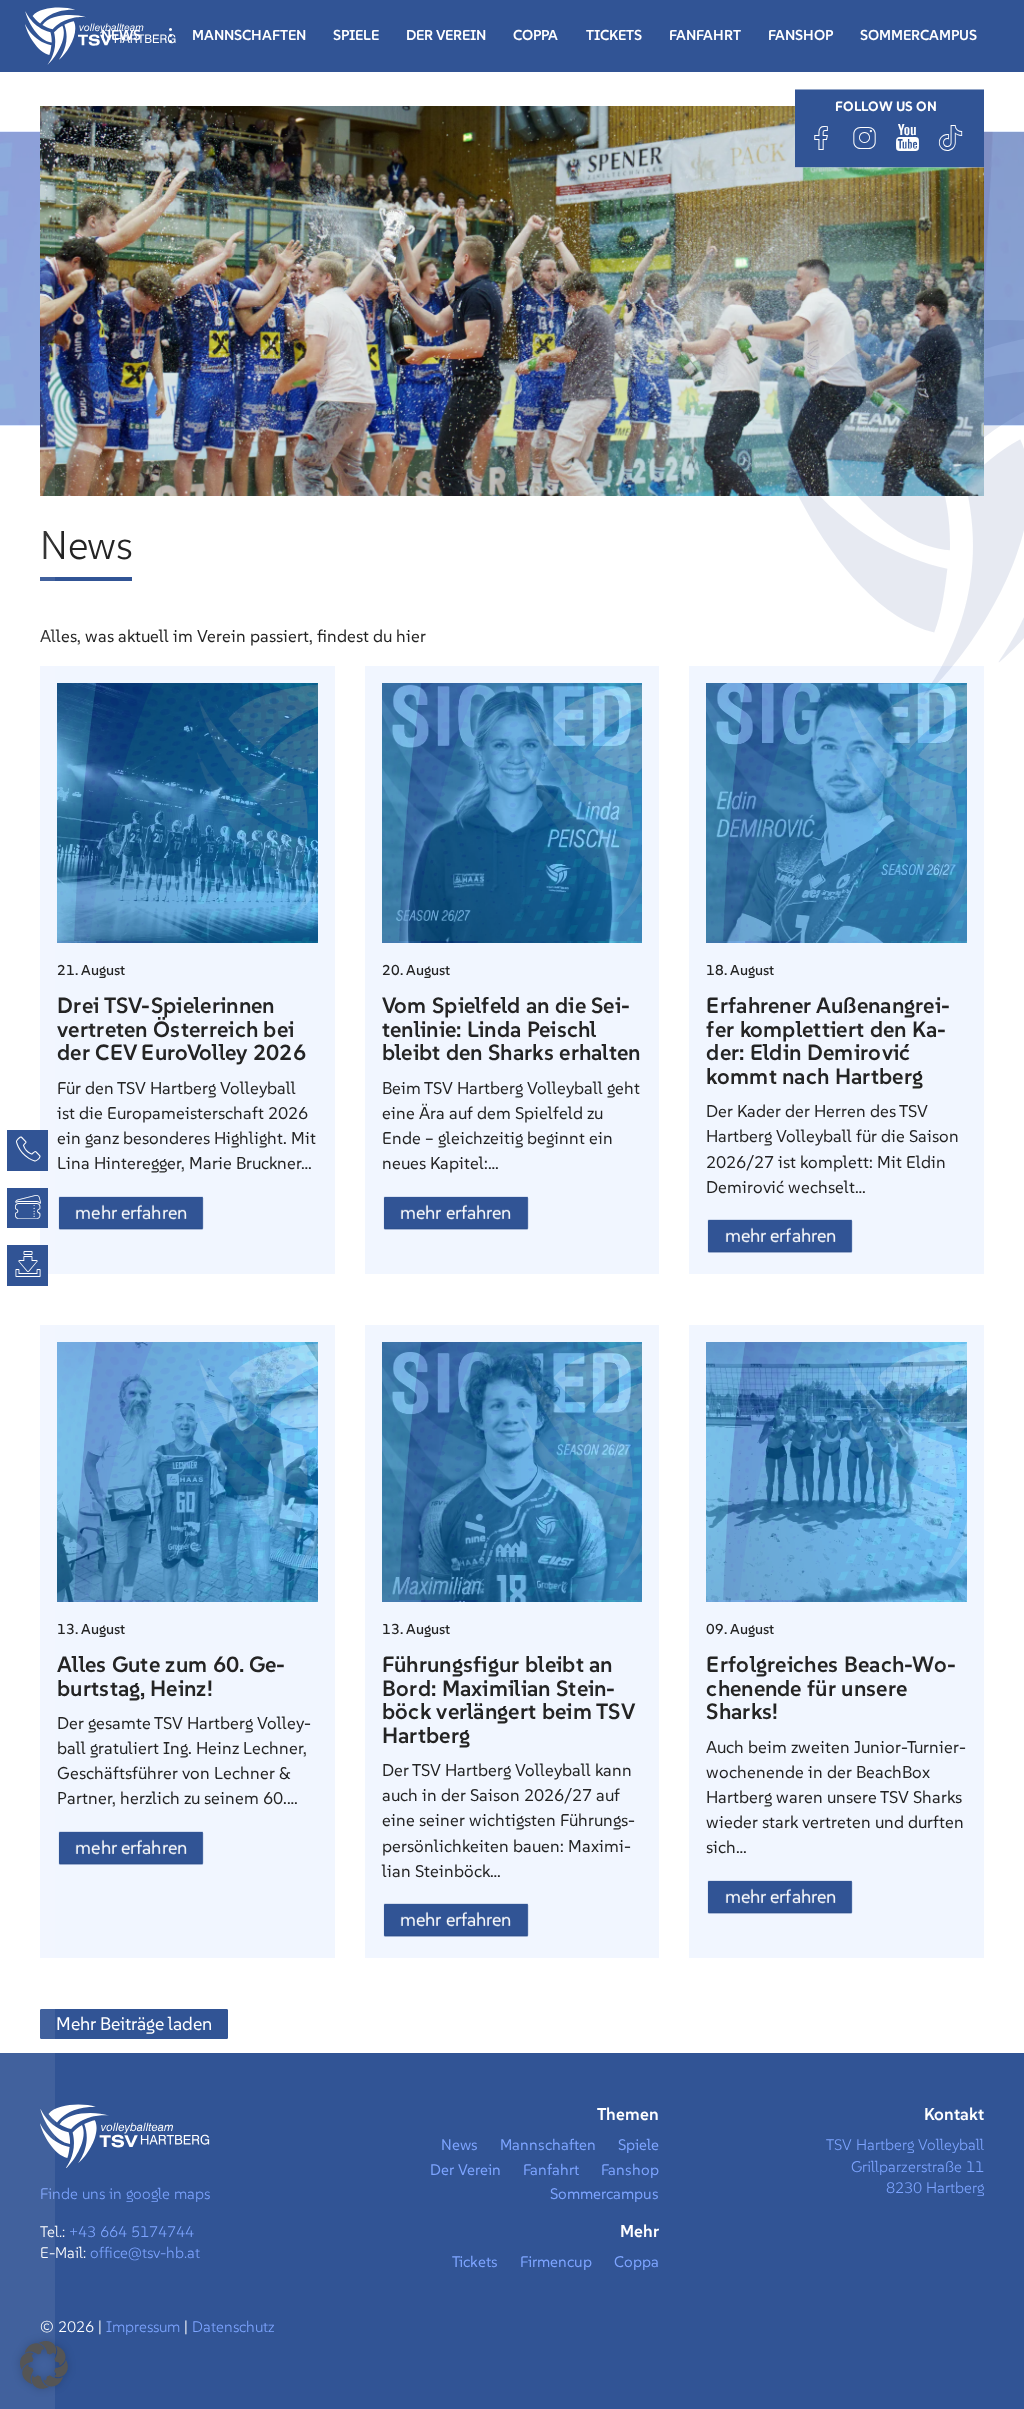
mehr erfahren (131, 1212)
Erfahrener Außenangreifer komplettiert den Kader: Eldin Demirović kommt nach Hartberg (828, 1040)
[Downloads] (27, 1265)
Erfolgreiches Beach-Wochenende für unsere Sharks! (831, 1687)
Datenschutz (233, 2326)
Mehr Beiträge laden (134, 2023)
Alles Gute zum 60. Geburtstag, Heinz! (171, 1676)
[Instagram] (865, 137)
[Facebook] (822, 137)
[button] (44, 2365)
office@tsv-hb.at (145, 2252)
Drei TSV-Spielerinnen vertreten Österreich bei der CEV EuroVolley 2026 (181, 1028)
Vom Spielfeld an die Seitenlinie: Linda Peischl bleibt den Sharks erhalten (511, 1028)
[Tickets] (27, 1208)
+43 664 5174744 (131, 2231)
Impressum (145, 2326)
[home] (100, 34)
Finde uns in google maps (125, 2193)
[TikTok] (951, 137)
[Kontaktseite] (27, 1150)
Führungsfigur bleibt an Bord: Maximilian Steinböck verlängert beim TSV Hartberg (508, 1699)
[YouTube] (908, 137)
